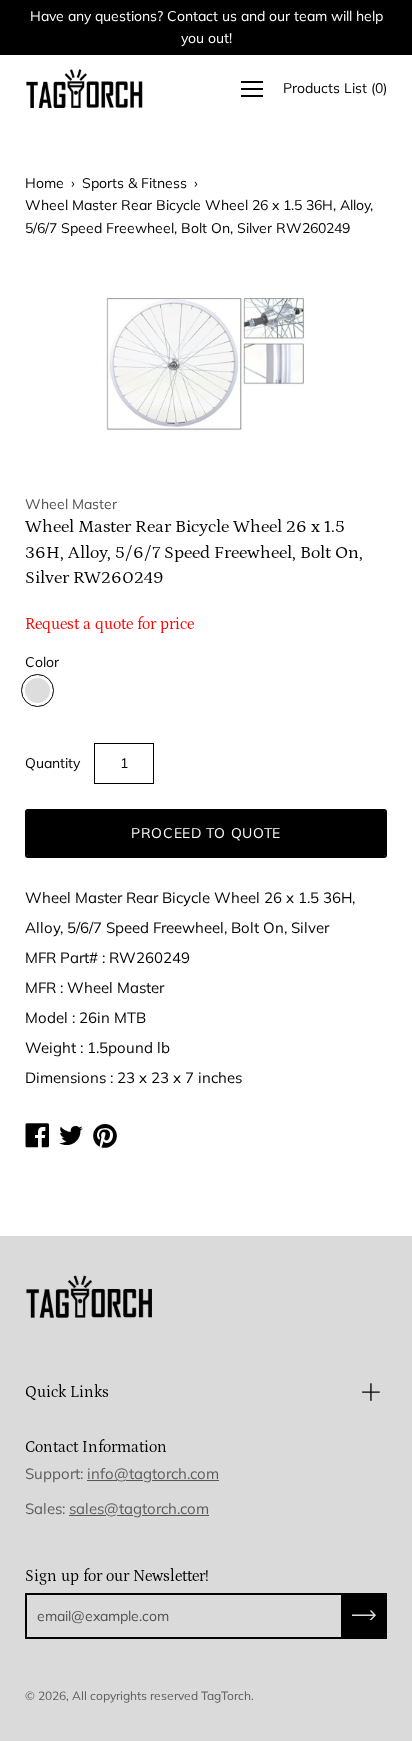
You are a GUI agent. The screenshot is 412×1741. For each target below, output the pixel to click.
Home (44, 183)
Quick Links (67, 1392)
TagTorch (226, 1695)
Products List (335, 88)
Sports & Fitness (134, 183)
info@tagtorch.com (153, 1473)
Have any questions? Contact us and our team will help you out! (206, 27)
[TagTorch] (85, 88)
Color (42, 662)
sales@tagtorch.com (139, 1508)
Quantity (52, 763)
